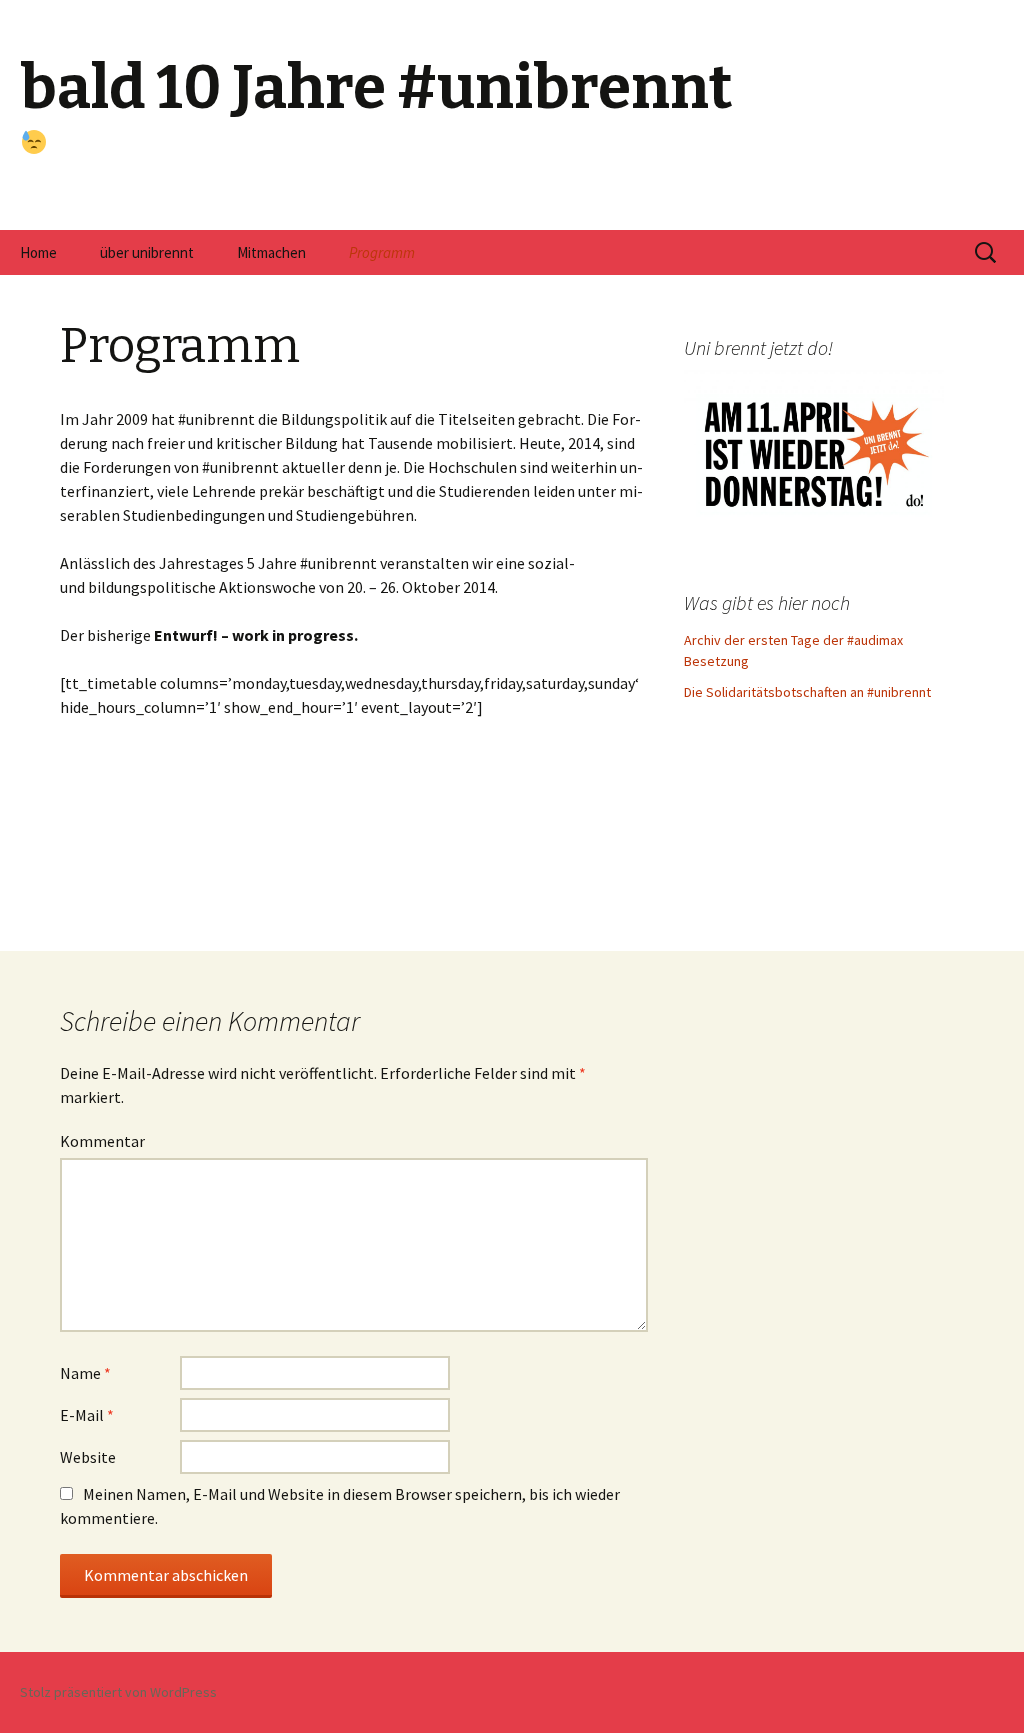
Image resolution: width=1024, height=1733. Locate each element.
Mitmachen (271, 252)
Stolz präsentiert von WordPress (118, 1692)
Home (38, 252)
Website (88, 1457)
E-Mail (87, 1415)
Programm (382, 252)
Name (85, 1373)
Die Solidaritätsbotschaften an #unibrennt (807, 692)
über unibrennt (147, 252)
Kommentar (102, 1141)
